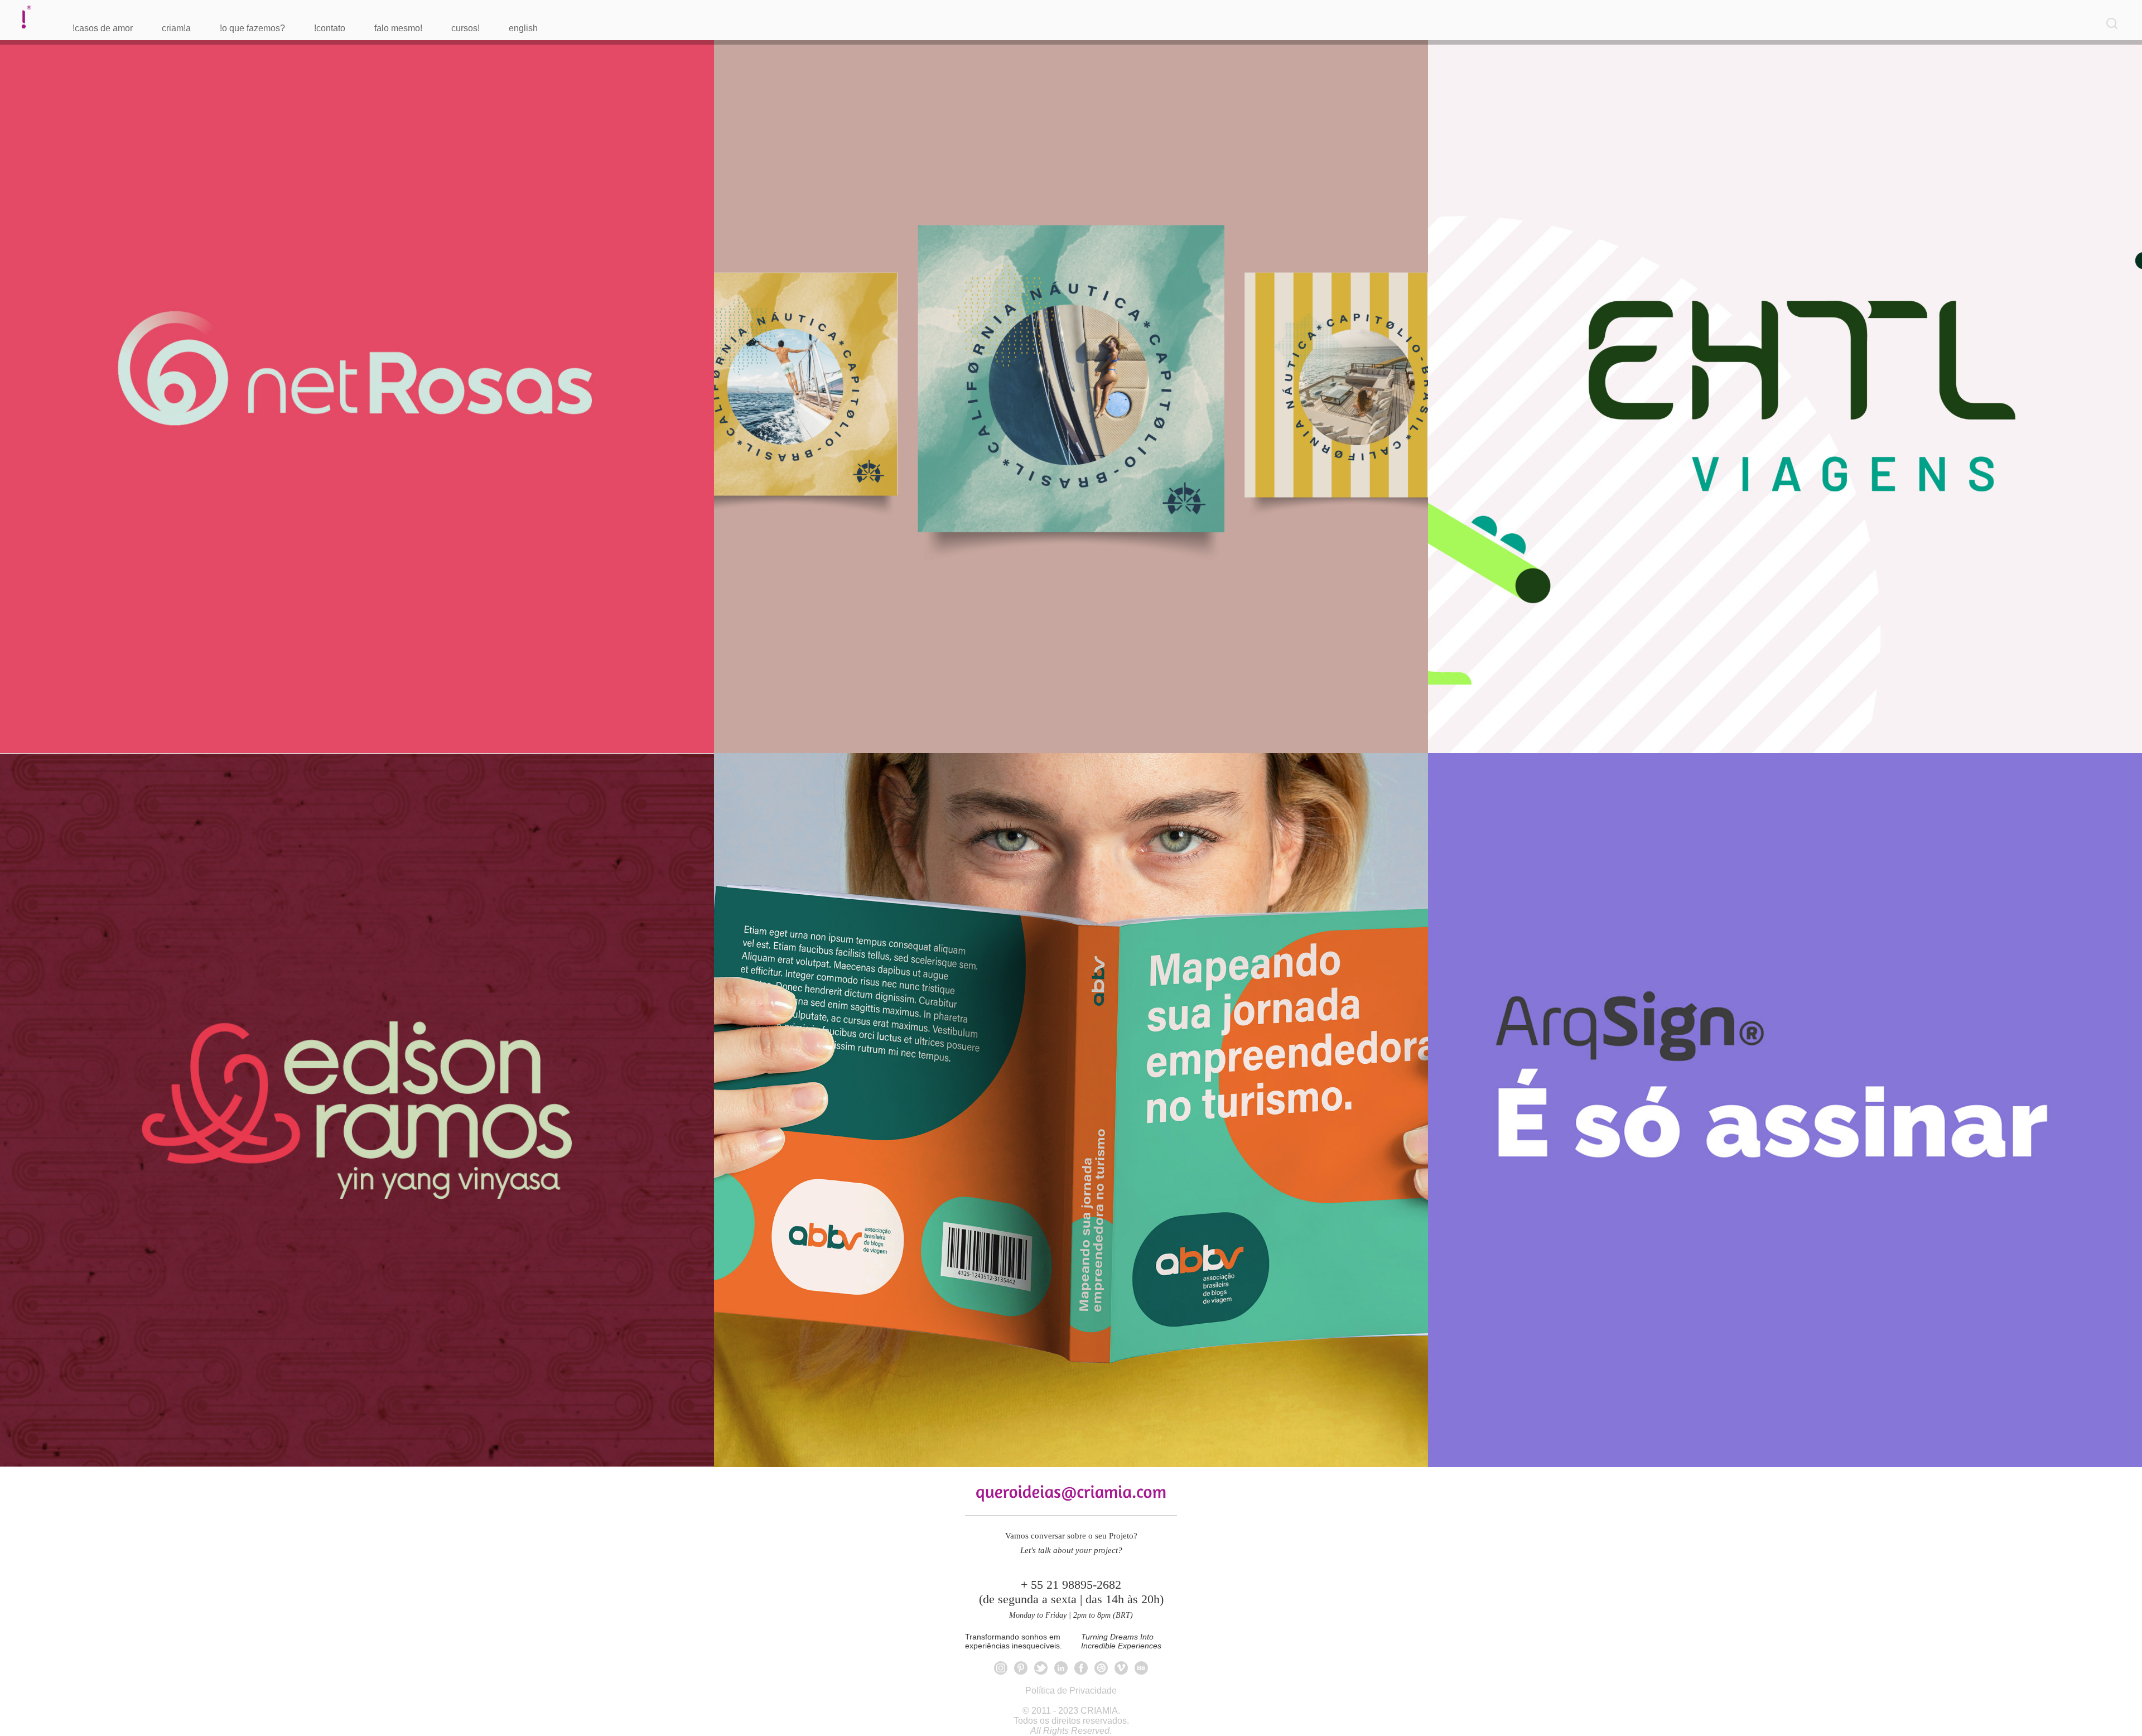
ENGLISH (523, 28)
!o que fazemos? (252, 28)
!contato (330, 28)
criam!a (176, 28)
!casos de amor (103, 28)
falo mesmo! (398, 28)
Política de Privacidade (1071, 1691)
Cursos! (465, 28)
